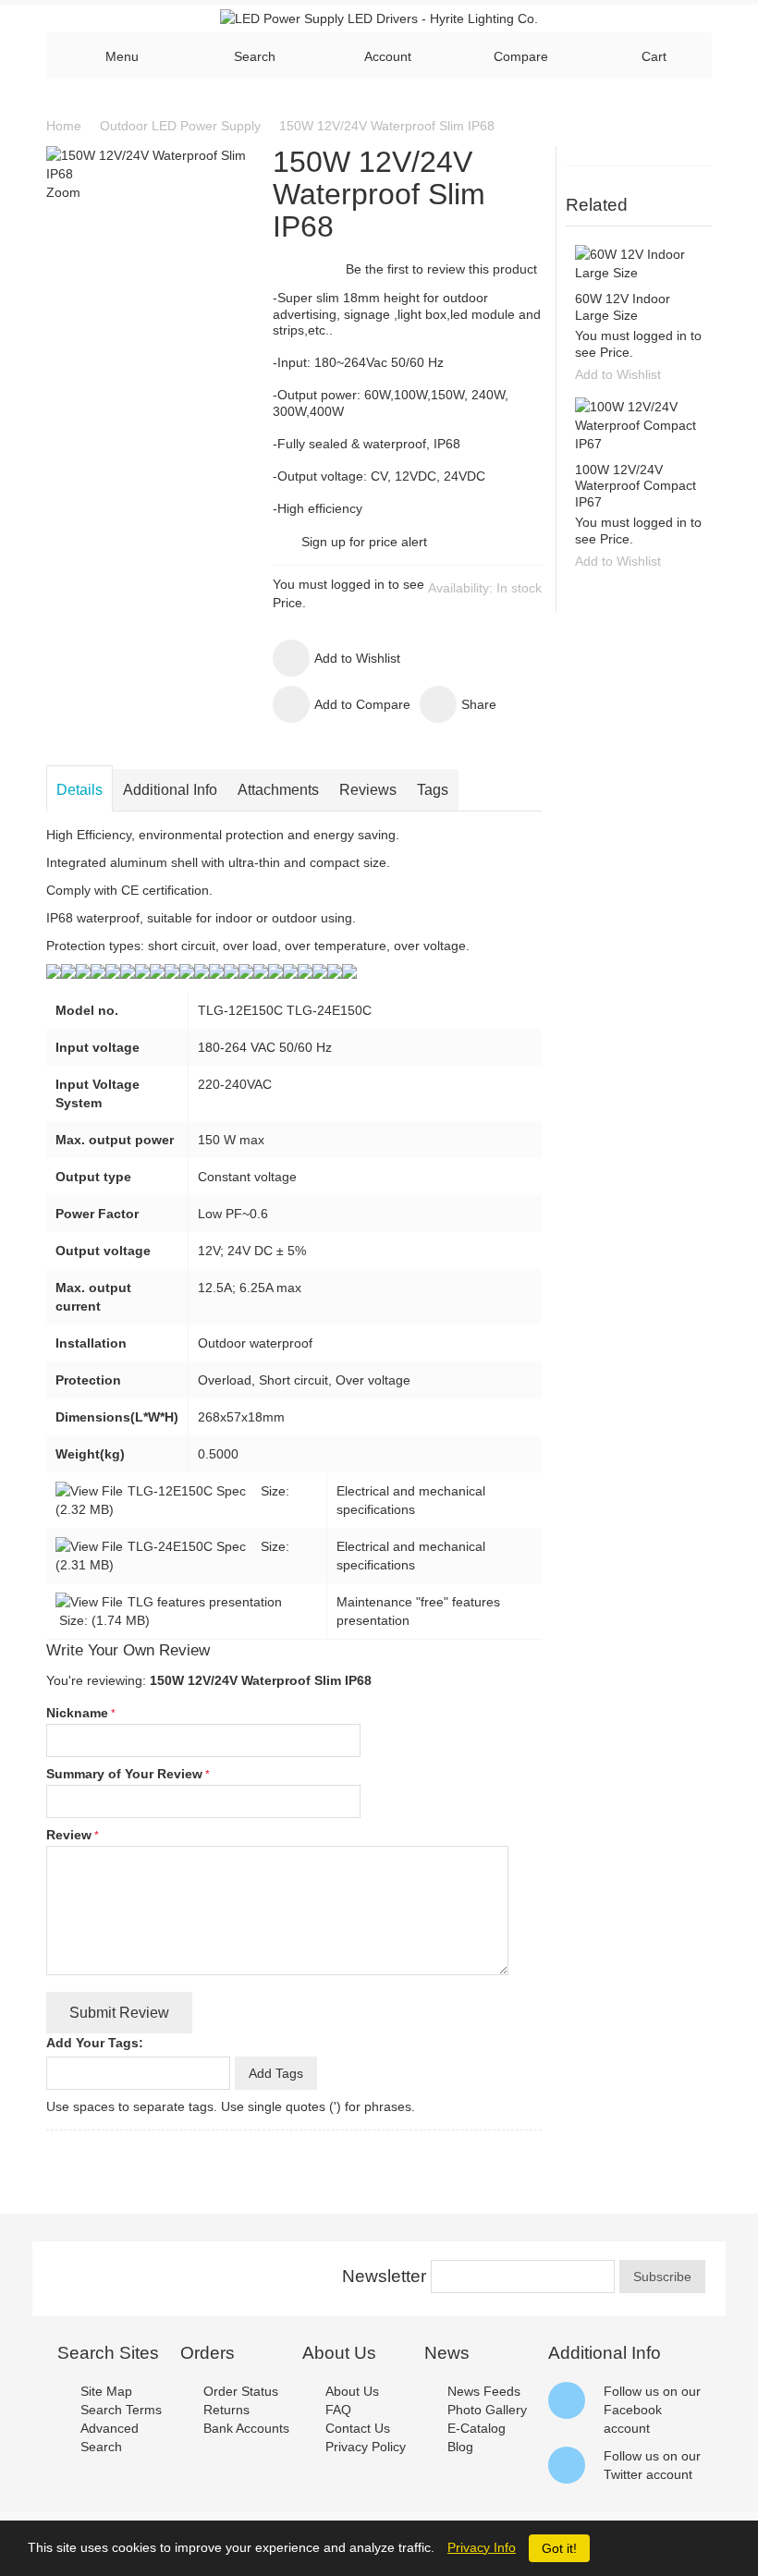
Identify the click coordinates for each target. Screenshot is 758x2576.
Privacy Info (482, 2547)
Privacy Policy (366, 2447)
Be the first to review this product (441, 269)
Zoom (63, 192)
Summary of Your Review (124, 1774)
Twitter (623, 2474)
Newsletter (384, 2276)
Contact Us (358, 2428)
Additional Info (170, 790)
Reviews (368, 790)
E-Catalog (477, 2428)
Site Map (106, 2391)
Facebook (633, 2410)
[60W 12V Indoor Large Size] (639, 263)
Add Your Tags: (95, 2043)
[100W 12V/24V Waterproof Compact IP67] (639, 425)
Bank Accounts (246, 2428)
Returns (226, 2410)
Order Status (241, 2391)
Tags (433, 790)
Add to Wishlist (618, 374)
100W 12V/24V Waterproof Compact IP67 (636, 486)
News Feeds (484, 2391)
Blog (460, 2447)
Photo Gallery (487, 2410)
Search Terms (121, 2410)
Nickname (77, 1713)
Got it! (559, 2548)
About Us (352, 2391)
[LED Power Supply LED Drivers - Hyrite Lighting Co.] (379, 18)
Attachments (278, 790)
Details (79, 790)
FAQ (338, 2410)
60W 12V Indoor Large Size (623, 307)
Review (69, 1835)
